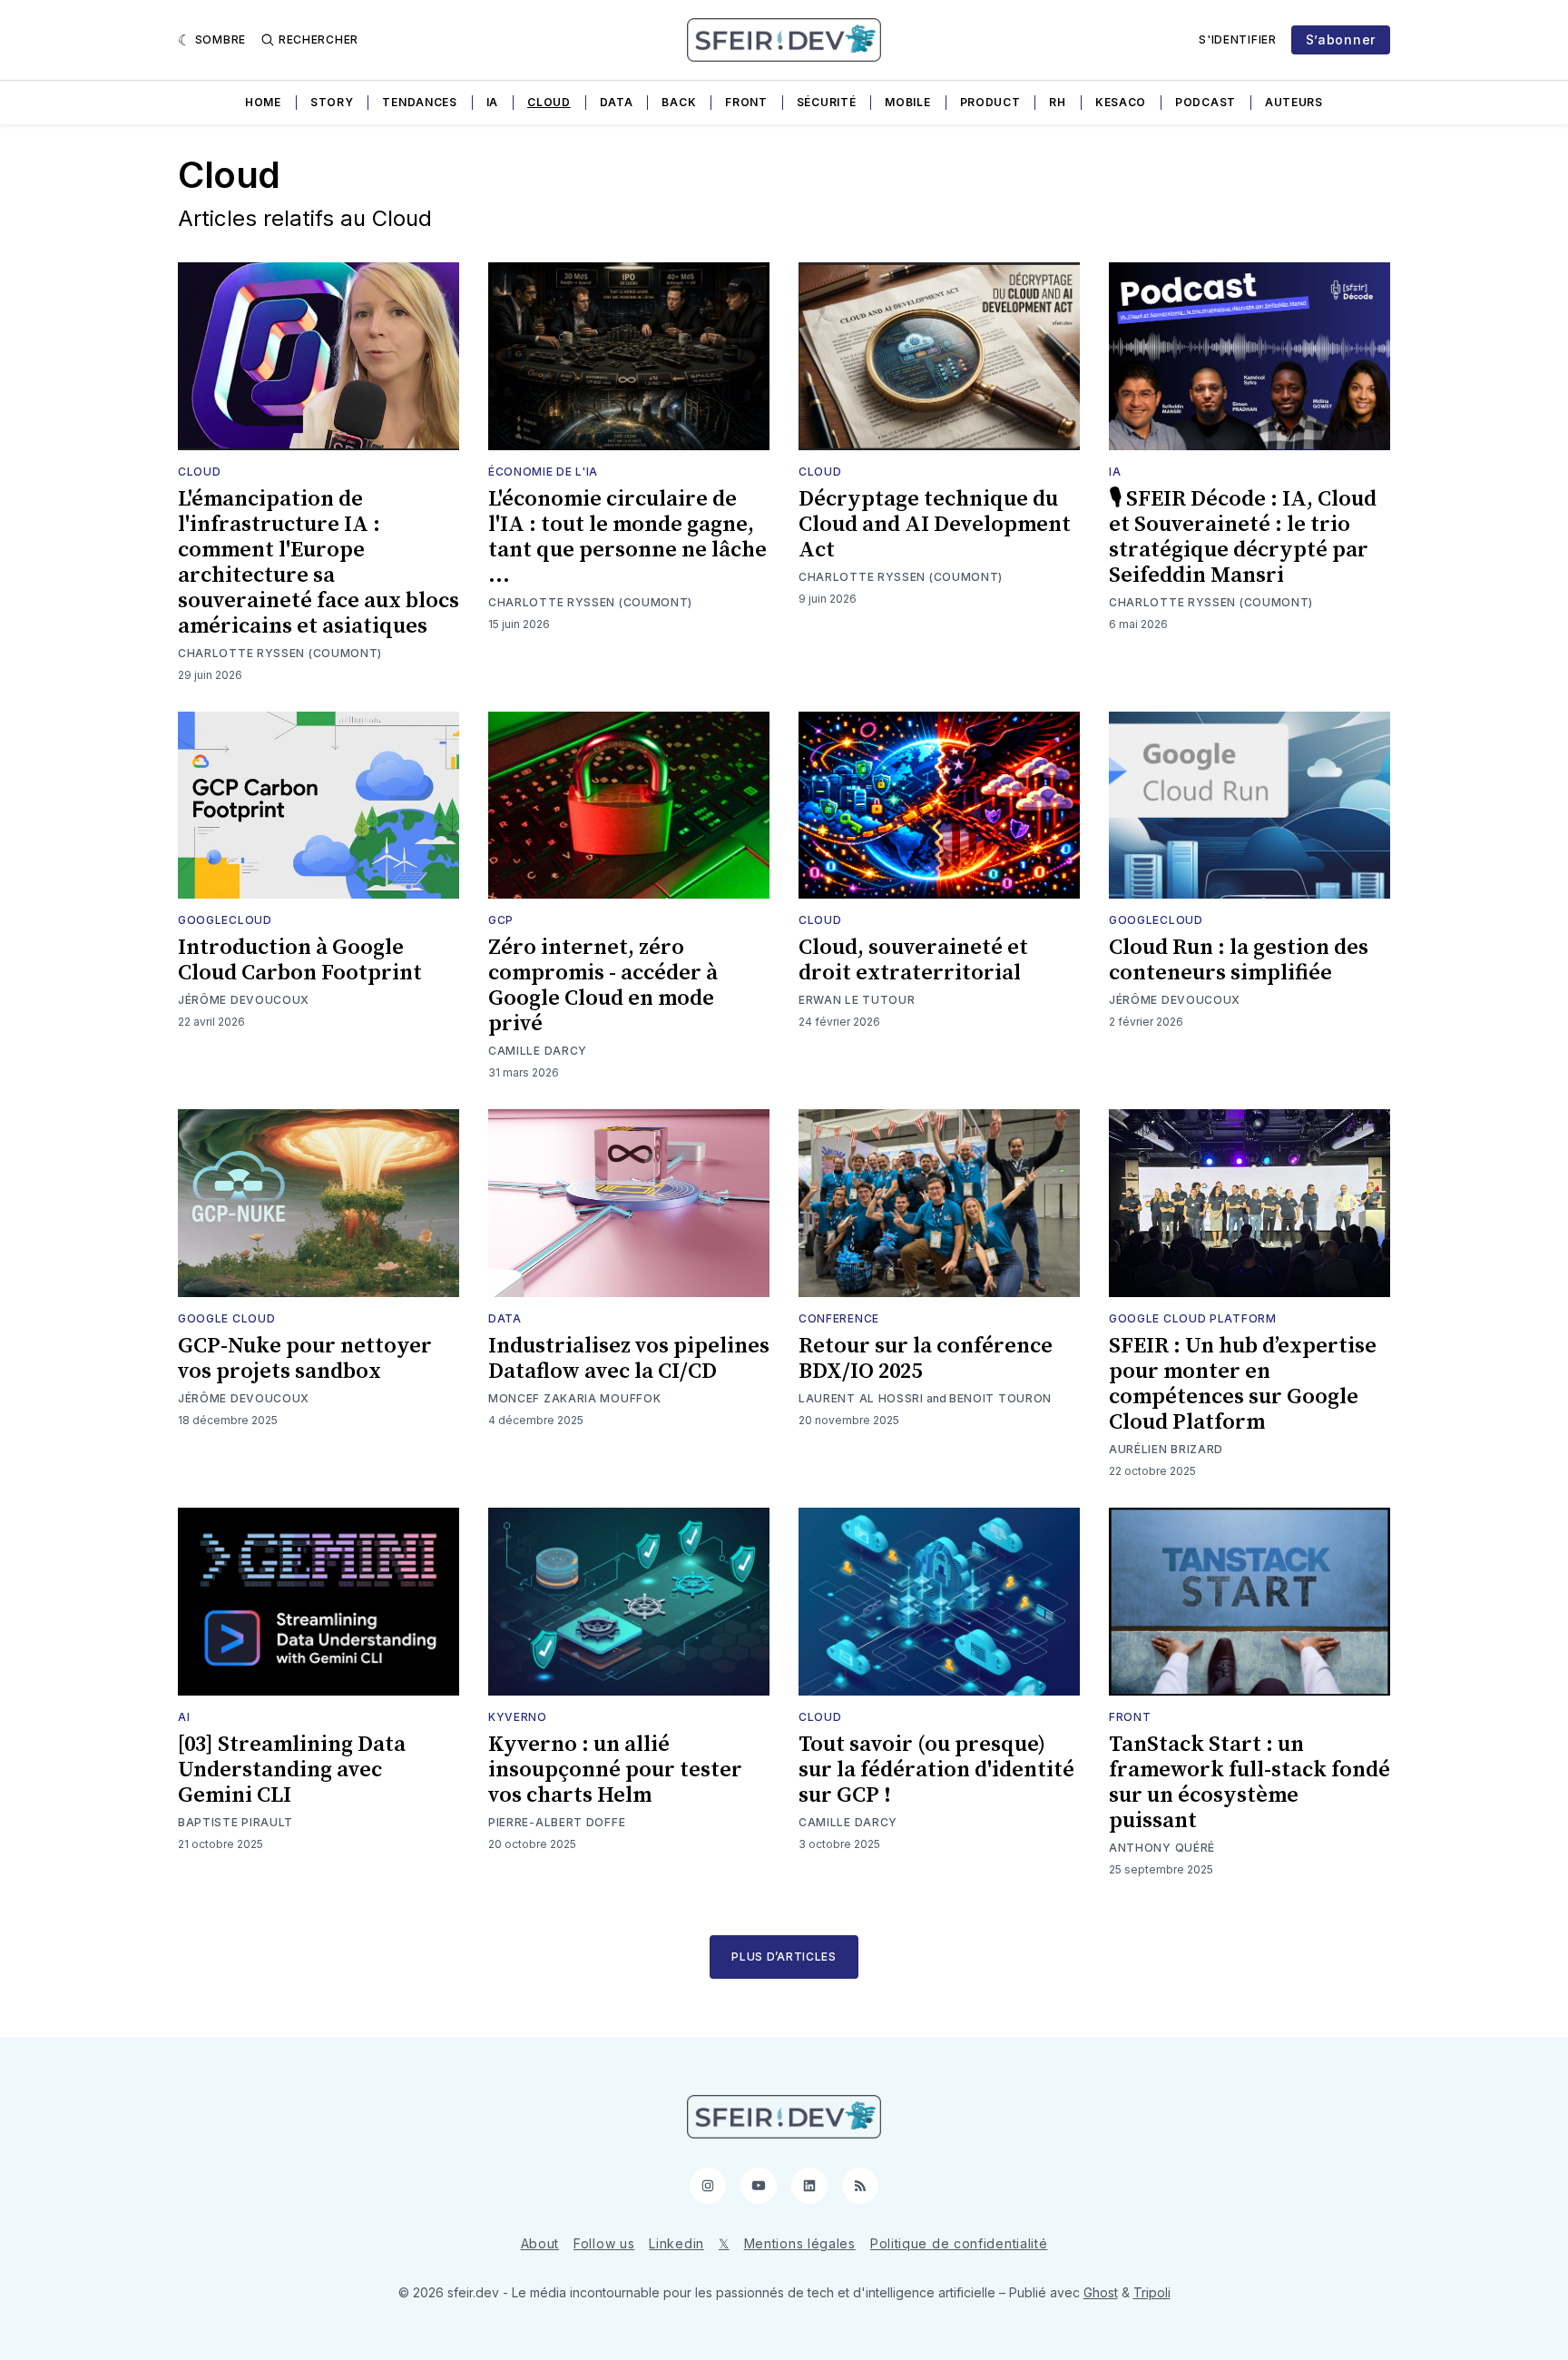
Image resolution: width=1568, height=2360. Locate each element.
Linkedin (676, 2243)
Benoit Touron (1000, 1398)
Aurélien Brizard (1166, 1449)
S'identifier (1237, 39)
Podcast (1205, 102)
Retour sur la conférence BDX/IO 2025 (926, 1359)
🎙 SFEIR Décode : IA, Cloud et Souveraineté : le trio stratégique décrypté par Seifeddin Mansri (1243, 537)
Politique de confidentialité (959, 2243)
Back (679, 102)
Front (746, 102)
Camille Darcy (538, 1051)
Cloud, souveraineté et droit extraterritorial (913, 960)
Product (990, 102)
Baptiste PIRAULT (235, 1822)
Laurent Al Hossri (861, 1398)
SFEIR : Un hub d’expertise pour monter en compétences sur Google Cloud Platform (1243, 1384)
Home (263, 102)
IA (492, 102)
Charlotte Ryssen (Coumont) (280, 653)
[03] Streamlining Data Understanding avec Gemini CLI (292, 1770)
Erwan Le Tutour (857, 1000)
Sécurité (827, 102)
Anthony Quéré (1162, 1848)
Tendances (419, 102)
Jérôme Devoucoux (244, 1000)
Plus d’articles (784, 1957)
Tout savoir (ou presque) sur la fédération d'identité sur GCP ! (936, 1770)
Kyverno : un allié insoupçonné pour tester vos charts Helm (615, 1770)
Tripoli (1152, 2292)
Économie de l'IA (543, 472)
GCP (501, 920)
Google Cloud (226, 1318)
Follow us (604, 2243)
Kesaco (1121, 102)
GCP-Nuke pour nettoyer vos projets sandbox (305, 1359)
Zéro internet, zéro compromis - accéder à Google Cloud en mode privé (603, 986)
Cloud (549, 102)
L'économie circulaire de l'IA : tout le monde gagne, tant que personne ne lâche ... (627, 537)
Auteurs (1294, 102)
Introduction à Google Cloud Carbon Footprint (300, 960)
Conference (839, 1318)
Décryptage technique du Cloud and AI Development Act (935, 525)
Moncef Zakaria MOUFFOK (574, 1398)
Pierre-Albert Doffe (557, 1822)
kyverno (518, 1717)
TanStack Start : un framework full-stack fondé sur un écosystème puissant (1249, 1783)
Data (617, 102)
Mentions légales (800, 2243)
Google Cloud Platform (1193, 1318)
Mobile (907, 102)
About (540, 2243)
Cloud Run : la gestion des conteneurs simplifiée (1239, 960)
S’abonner (1341, 39)
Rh (1057, 102)
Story (332, 102)
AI (184, 1717)
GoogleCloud (225, 920)
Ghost (1101, 2292)
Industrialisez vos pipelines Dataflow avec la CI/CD (629, 1359)
